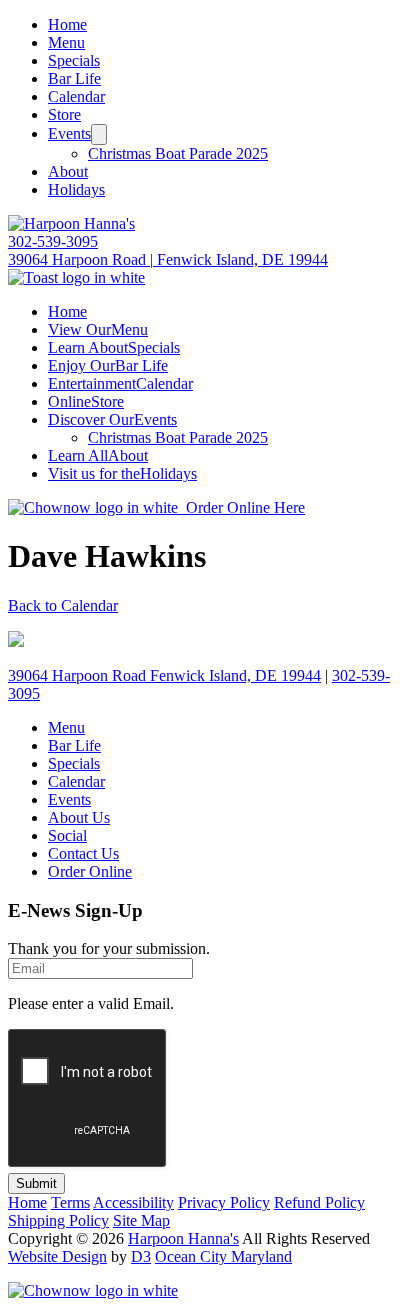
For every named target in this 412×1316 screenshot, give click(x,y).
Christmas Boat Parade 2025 (178, 153)
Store (64, 114)
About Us (79, 817)
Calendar (76, 96)
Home (67, 24)
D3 (141, 1256)
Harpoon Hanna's (183, 1238)
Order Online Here (241, 507)
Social (67, 835)
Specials (74, 60)
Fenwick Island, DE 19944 (168, 259)
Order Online (90, 871)
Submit (36, 1183)
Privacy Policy (224, 1202)
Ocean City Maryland (223, 1256)
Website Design (57, 1256)
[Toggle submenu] (99, 134)
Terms (70, 1202)
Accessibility (133, 1202)
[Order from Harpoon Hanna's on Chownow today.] (93, 1290)
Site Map (141, 1220)
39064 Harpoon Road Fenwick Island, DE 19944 (164, 675)
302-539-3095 (53, 241)
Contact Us (83, 853)
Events (69, 133)
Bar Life (74, 78)
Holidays (76, 189)
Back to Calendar (63, 605)
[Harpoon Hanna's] (71, 223)
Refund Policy (319, 1202)
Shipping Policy (58, 1220)
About (68, 171)
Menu (66, 42)
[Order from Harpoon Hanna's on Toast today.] (76, 277)
